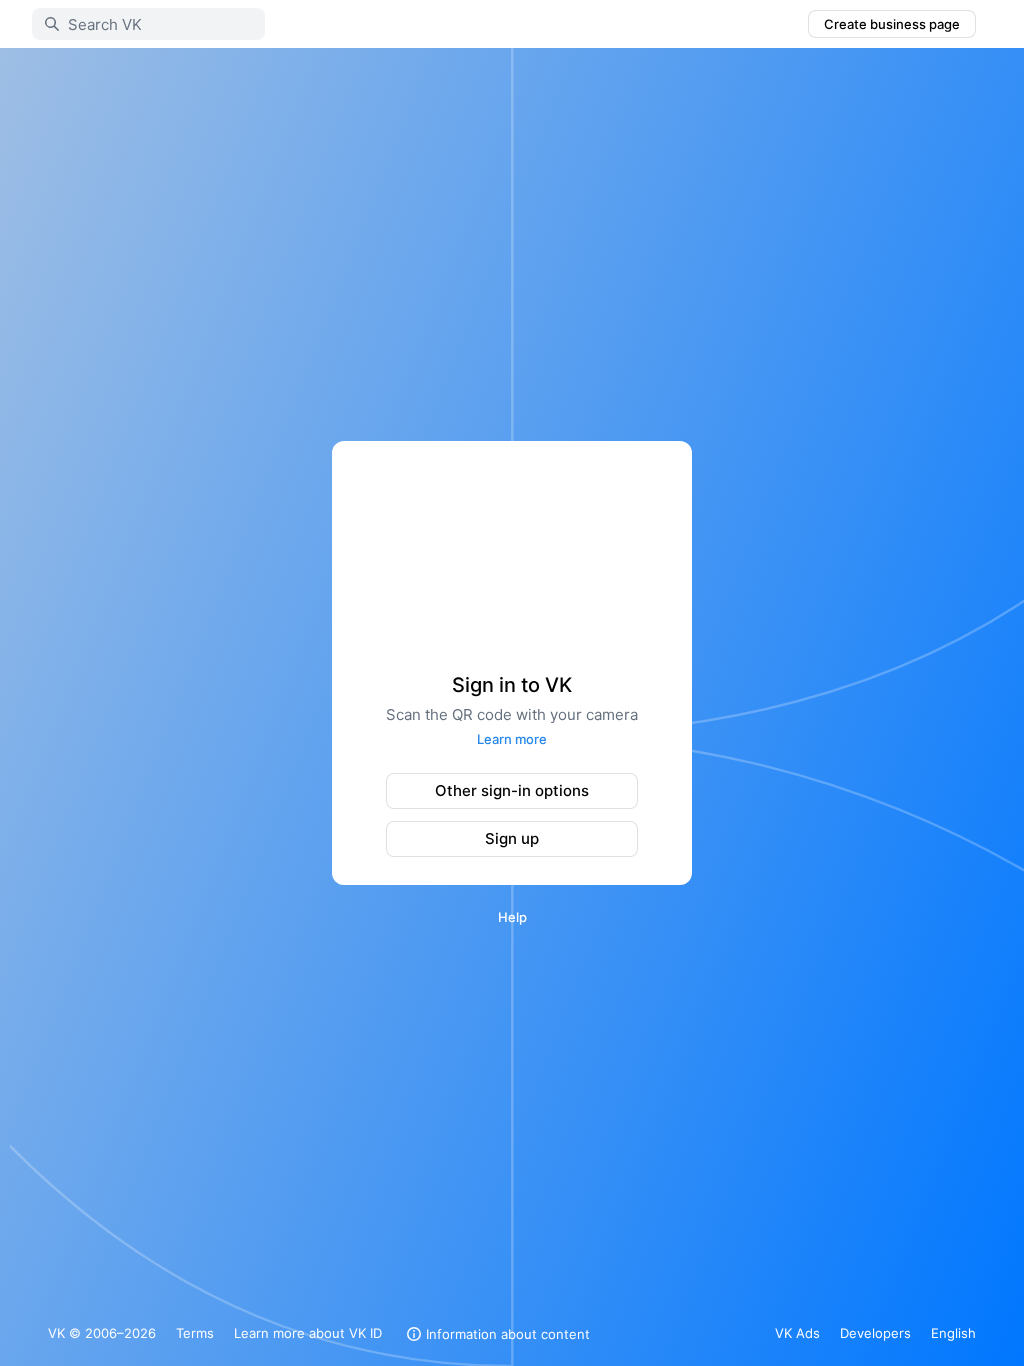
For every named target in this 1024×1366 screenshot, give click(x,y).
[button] (496, 1334)
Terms (195, 1333)
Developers (875, 1333)
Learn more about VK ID (308, 1333)
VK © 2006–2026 (102, 1333)
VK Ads (797, 1333)
